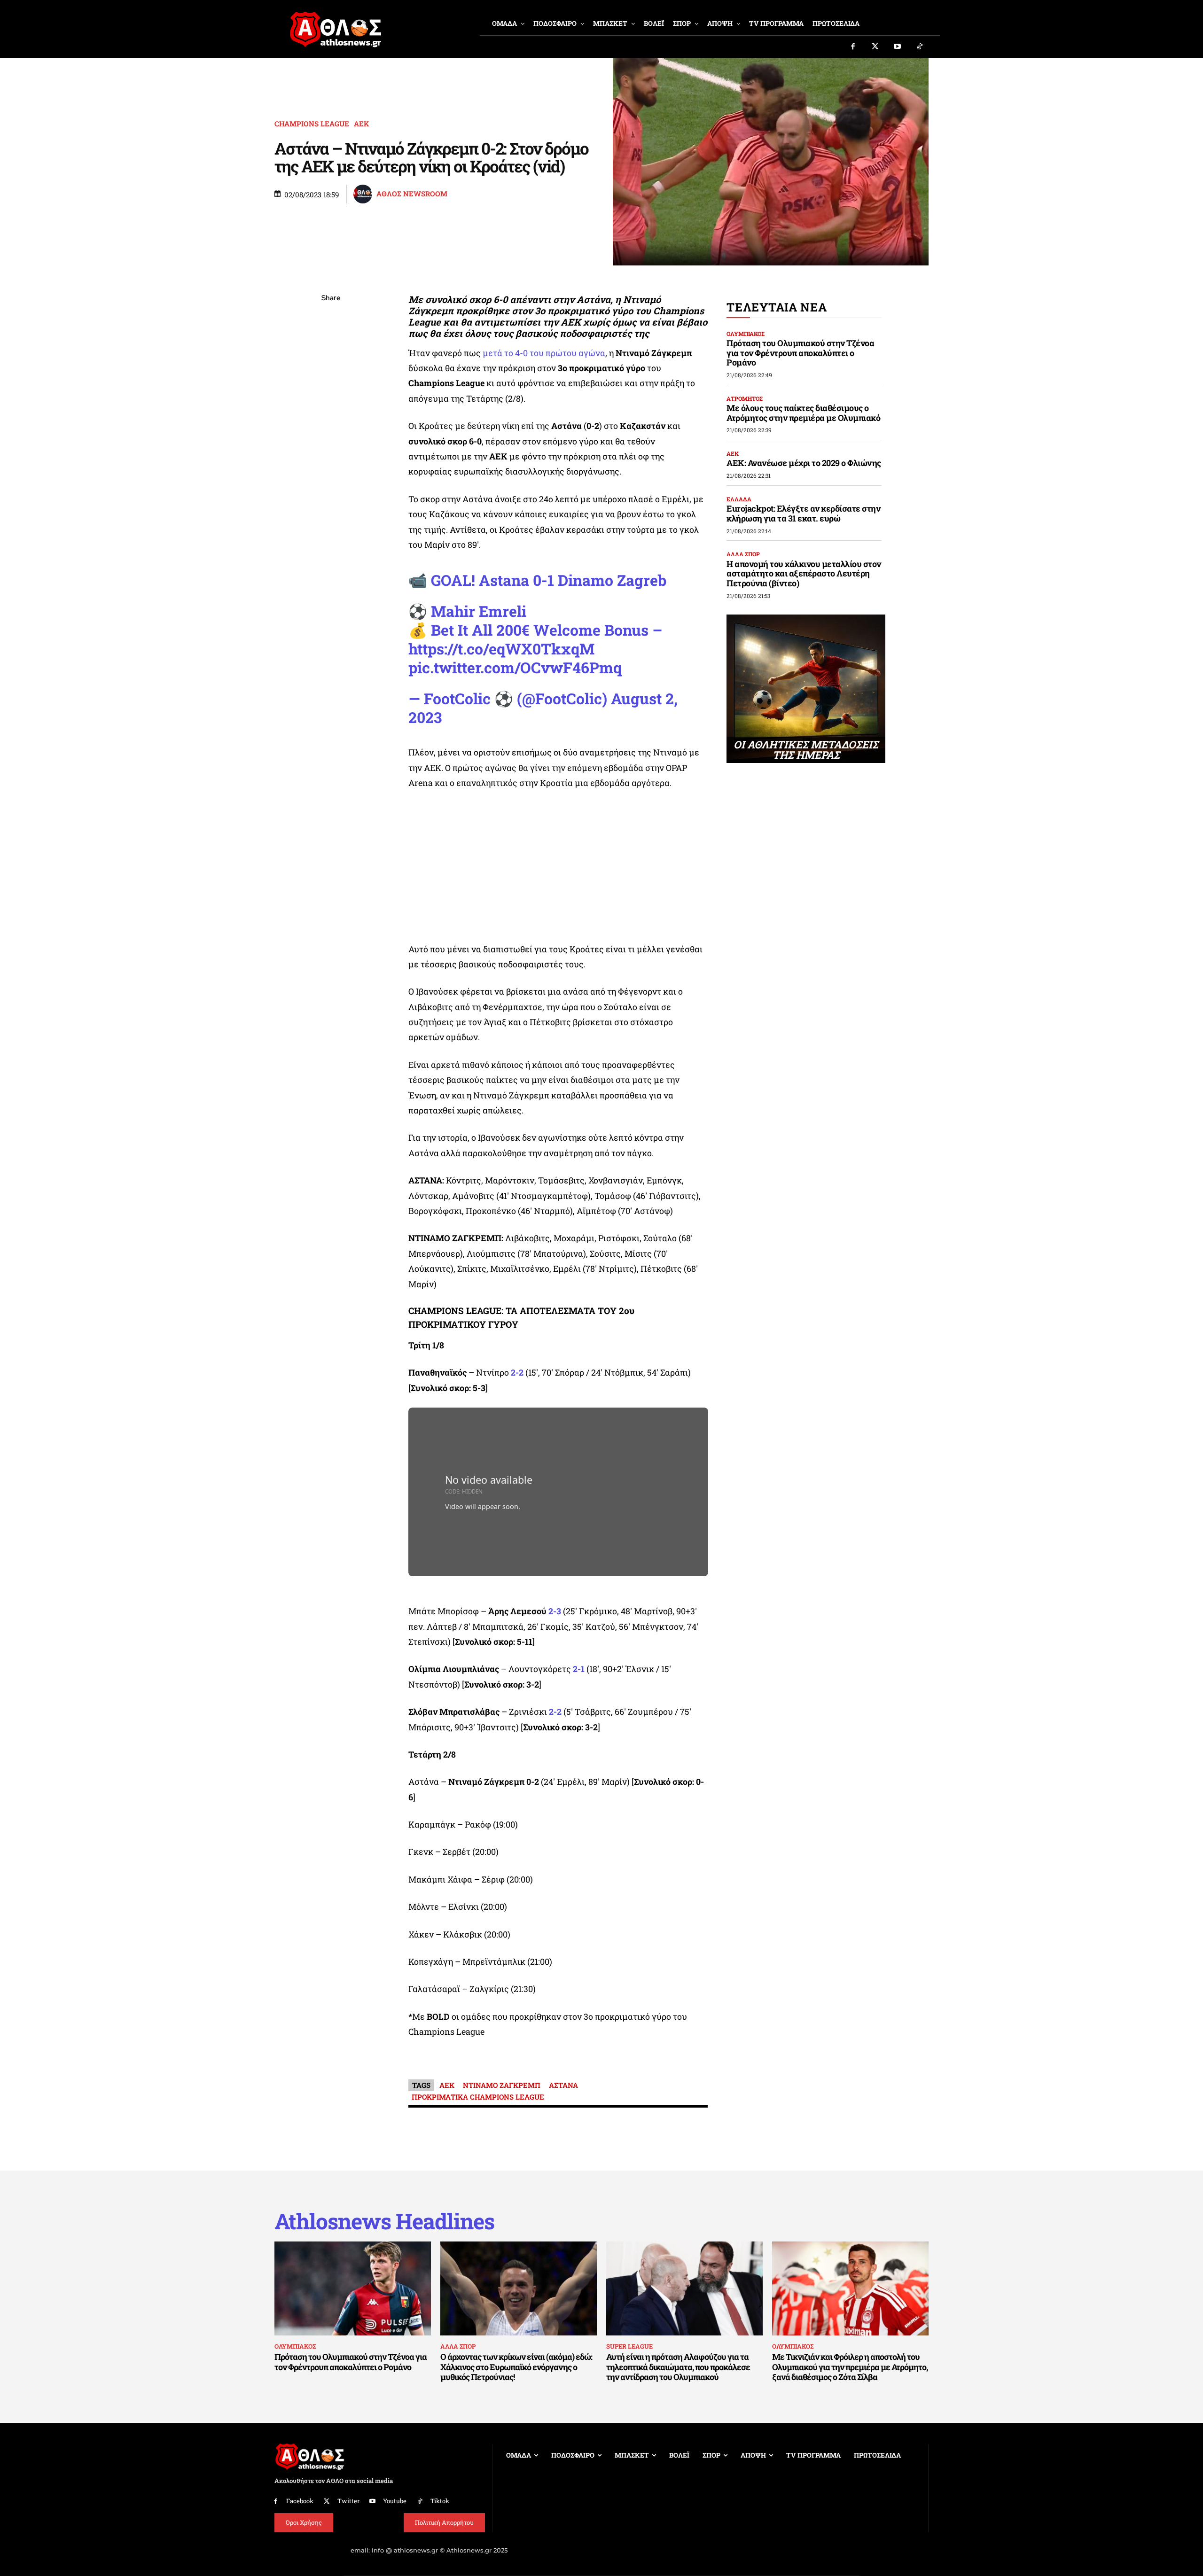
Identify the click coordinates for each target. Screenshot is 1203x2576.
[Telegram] (331, 409)
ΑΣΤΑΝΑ (563, 2085)
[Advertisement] (558, 869)
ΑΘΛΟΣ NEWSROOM (412, 194)
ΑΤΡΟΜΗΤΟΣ (745, 398)
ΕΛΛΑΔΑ (739, 499)
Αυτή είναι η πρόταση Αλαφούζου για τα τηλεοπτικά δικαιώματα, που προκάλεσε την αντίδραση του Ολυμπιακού (678, 2367)
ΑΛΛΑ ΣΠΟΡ (743, 554)
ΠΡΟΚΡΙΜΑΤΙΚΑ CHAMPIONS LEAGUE (478, 2097)
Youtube (395, 2501)
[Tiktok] (920, 47)
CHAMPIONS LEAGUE (312, 124)
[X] (331, 343)
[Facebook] (853, 47)
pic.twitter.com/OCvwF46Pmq (515, 667)
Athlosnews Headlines (384, 2221)
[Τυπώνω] (331, 453)
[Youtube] (898, 47)
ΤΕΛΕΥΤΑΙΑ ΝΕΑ (777, 307)
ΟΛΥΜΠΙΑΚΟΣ (746, 334)
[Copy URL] (331, 431)
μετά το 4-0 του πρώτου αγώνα (544, 353)
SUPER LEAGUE (629, 2346)
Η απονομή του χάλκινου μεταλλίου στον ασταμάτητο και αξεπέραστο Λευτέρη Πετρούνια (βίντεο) (804, 573)
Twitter (348, 2501)
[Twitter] (875, 47)
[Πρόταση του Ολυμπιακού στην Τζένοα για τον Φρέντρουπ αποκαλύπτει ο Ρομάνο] (353, 2288)
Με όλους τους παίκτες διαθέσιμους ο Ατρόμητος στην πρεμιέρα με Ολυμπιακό (803, 413)
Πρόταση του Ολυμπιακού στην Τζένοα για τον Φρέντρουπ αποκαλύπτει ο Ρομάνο (800, 353)
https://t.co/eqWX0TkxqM (501, 649)
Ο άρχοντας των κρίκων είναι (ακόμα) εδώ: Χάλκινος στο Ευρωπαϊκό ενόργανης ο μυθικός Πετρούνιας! (516, 2367)
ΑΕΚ (361, 124)
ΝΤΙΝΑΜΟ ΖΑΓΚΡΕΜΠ (502, 2085)
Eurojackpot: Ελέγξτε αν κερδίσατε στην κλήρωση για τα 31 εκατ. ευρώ (803, 513)
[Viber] (331, 387)
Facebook (300, 2501)
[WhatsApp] (331, 365)
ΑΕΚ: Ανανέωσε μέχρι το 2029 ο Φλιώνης (804, 463)
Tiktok (440, 2501)
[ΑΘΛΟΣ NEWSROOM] (364, 194)
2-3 (555, 1611)
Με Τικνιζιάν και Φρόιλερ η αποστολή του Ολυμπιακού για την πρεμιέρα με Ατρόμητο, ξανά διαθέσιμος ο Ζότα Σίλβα (850, 2367)
